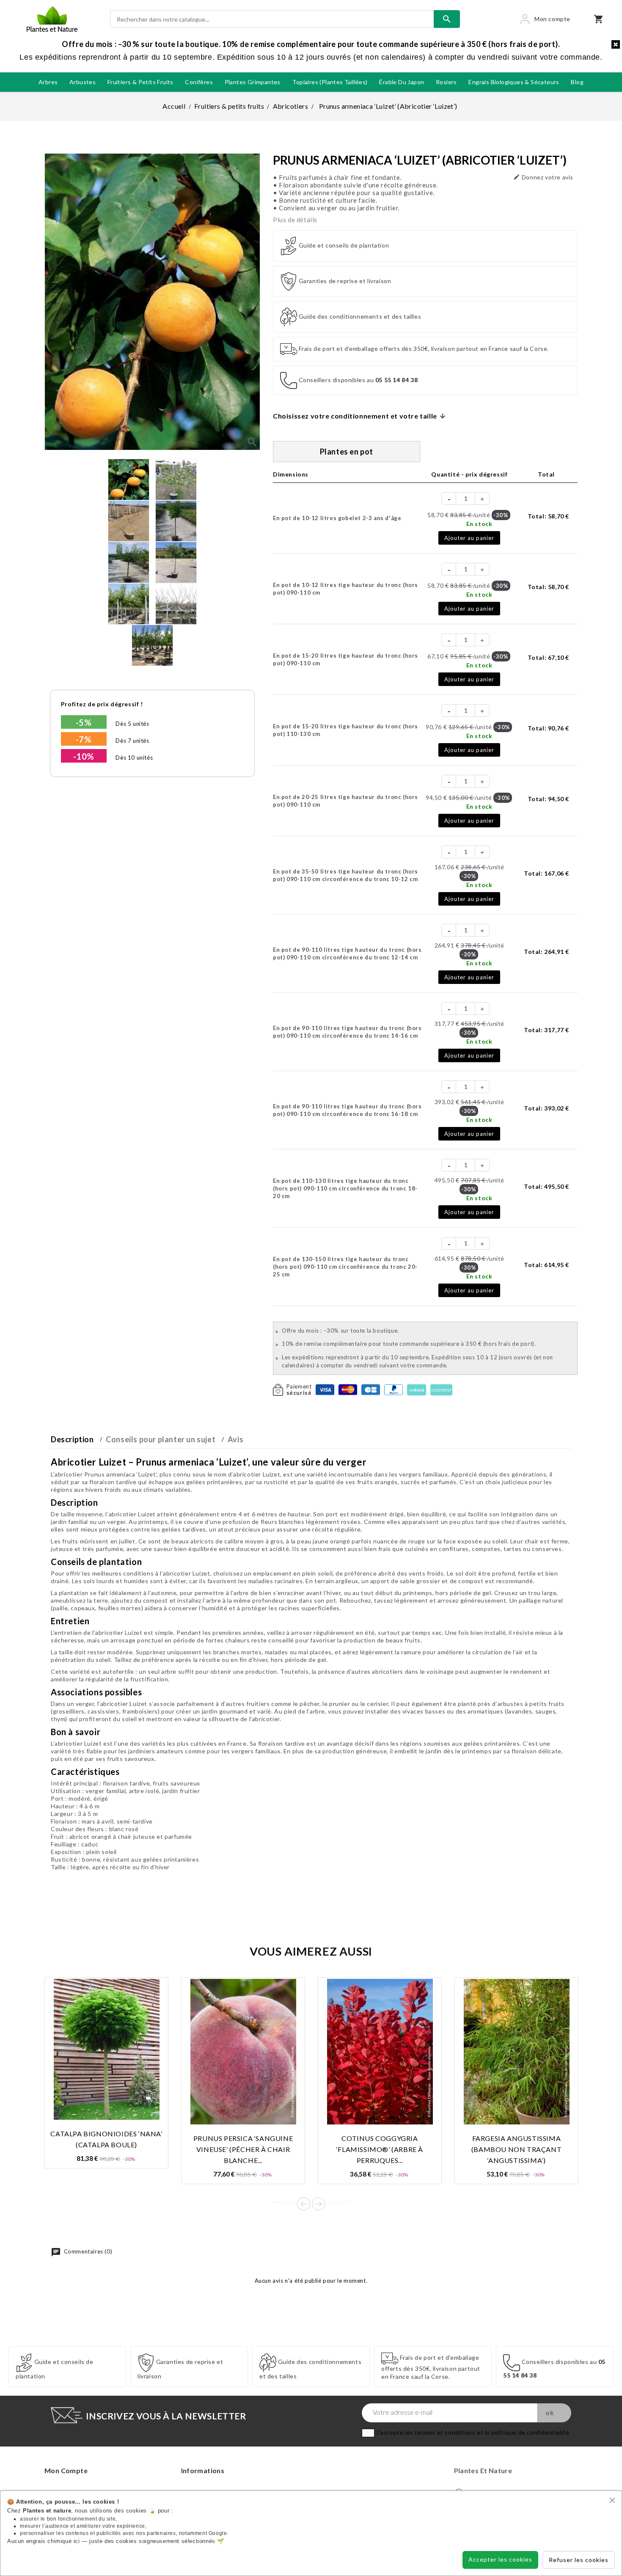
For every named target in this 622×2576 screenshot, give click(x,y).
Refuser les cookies (579, 2560)
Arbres (48, 82)
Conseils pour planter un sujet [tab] (161, 1439)
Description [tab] (72, 1439)
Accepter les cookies (500, 2559)
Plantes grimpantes (253, 82)
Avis (235, 1439)
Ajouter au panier (469, 538)
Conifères (199, 82)
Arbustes (83, 82)
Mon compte (66, 2470)
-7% (84, 739)
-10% (84, 756)
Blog (577, 82)
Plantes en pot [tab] (347, 452)
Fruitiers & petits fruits (140, 82)
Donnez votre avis (543, 177)
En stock (479, 524)
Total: (548, 516)
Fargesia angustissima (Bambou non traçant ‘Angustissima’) (516, 2149)
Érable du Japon (402, 82)
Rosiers (446, 82)
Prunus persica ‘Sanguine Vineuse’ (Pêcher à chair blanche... (243, 2149)
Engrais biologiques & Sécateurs (514, 82)
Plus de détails (295, 220)
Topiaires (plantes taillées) (330, 82)
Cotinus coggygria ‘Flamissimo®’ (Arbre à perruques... (380, 2149)
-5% (84, 722)
